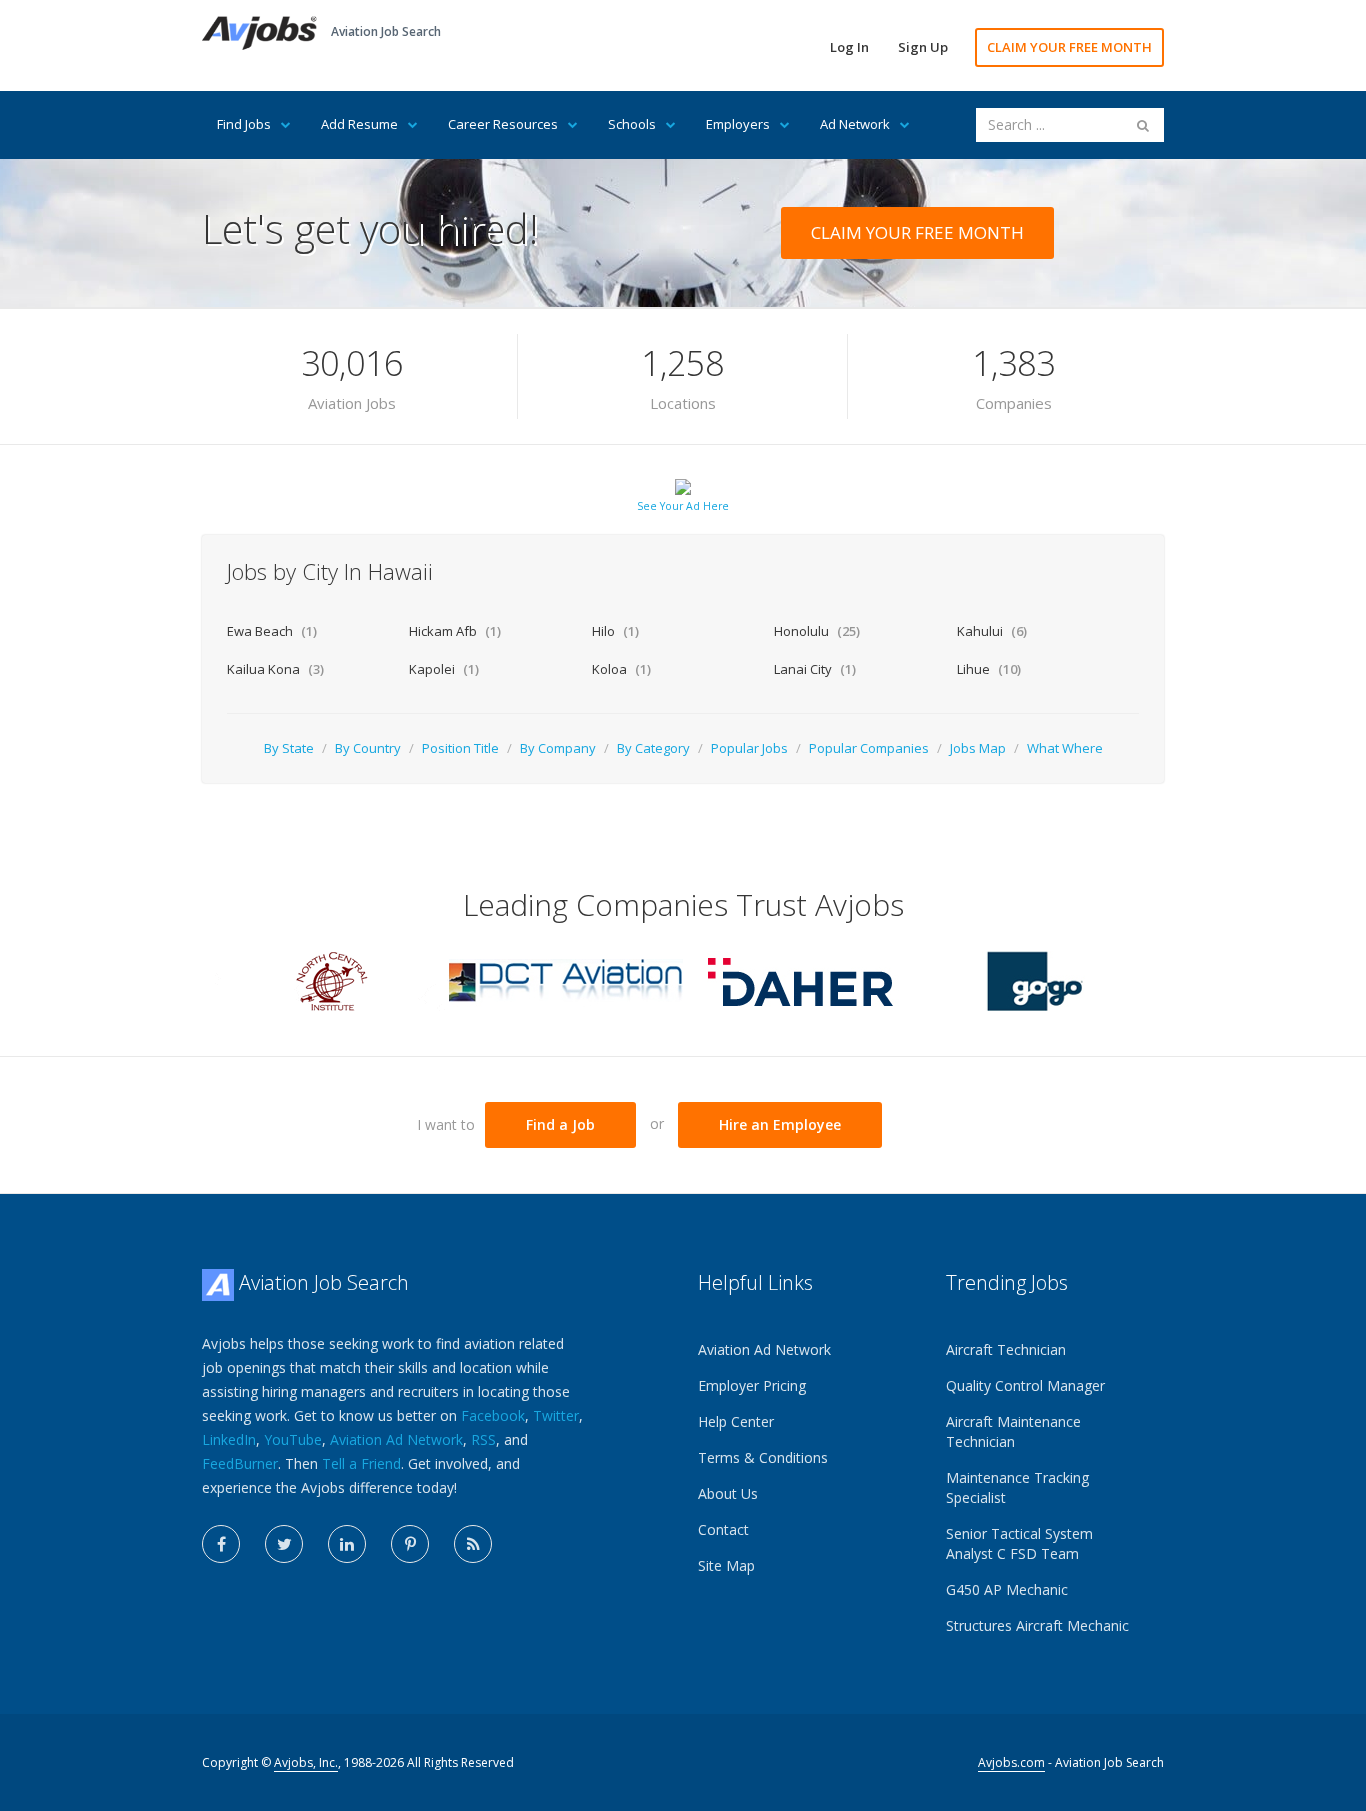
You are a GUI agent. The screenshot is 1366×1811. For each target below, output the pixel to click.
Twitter (556, 1415)
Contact (723, 1529)
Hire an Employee (780, 1124)
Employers (738, 124)
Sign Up (923, 47)
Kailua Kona (275, 669)
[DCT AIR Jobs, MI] (566, 979)
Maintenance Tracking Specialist (1017, 1487)
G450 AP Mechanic (1007, 1589)
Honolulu (817, 631)
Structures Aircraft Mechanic (1037, 1625)
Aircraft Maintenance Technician (1013, 1431)
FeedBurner (240, 1463)
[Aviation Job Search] (259, 31)
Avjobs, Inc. (306, 1762)
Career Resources (503, 124)
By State (289, 748)
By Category (653, 748)
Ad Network (855, 124)
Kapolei (444, 669)
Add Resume (359, 124)
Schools (632, 124)
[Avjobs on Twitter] (284, 1544)
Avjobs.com (1011, 1762)
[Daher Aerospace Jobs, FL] (800, 979)
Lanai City (815, 669)
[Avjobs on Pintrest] (410, 1544)
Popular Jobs (749, 748)
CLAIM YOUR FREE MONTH (1069, 47)
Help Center (736, 1421)
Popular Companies (869, 748)
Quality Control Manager (1025, 1385)
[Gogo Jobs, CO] (1034, 979)
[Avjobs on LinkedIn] (347, 1544)
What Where (1065, 748)
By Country (368, 748)
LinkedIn (229, 1439)
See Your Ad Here (683, 506)
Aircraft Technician (1006, 1349)
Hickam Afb (455, 631)
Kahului (992, 631)
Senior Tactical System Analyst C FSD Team (1019, 1543)
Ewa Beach (272, 631)
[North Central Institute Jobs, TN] (332, 979)
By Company (558, 748)
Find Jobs (244, 124)
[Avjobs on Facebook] (221, 1544)
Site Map (726, 1565)
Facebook (493, 1415)
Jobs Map (978, 748)
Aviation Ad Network (396, 1439)
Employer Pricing (752, 1385)
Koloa (621, 669)
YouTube (293, 1439)
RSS (483, 1439)
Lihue (989, 669)
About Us (728, 1493)
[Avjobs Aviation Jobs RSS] (473, 1544)
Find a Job (560, 1124)
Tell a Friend (361, 1463)
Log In (849, 47)
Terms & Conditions (763, 1457)
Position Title (460, 748)
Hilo (615, 631)
